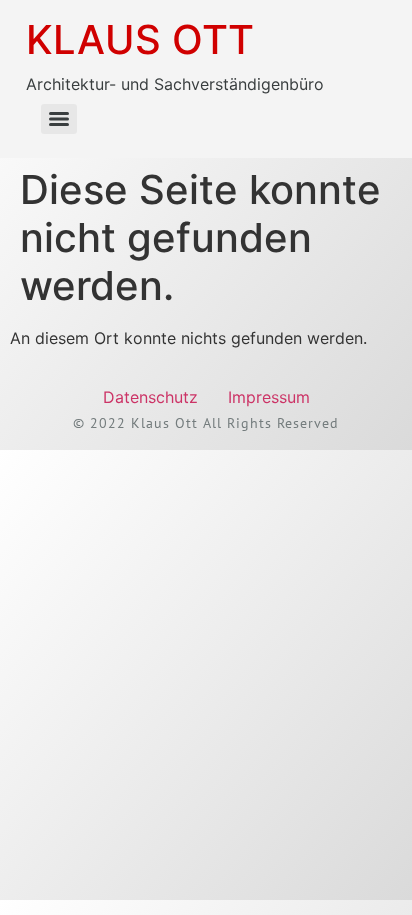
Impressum (269, 397)
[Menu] (59, 119)
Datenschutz (150, 397)
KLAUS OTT (140, 39)
